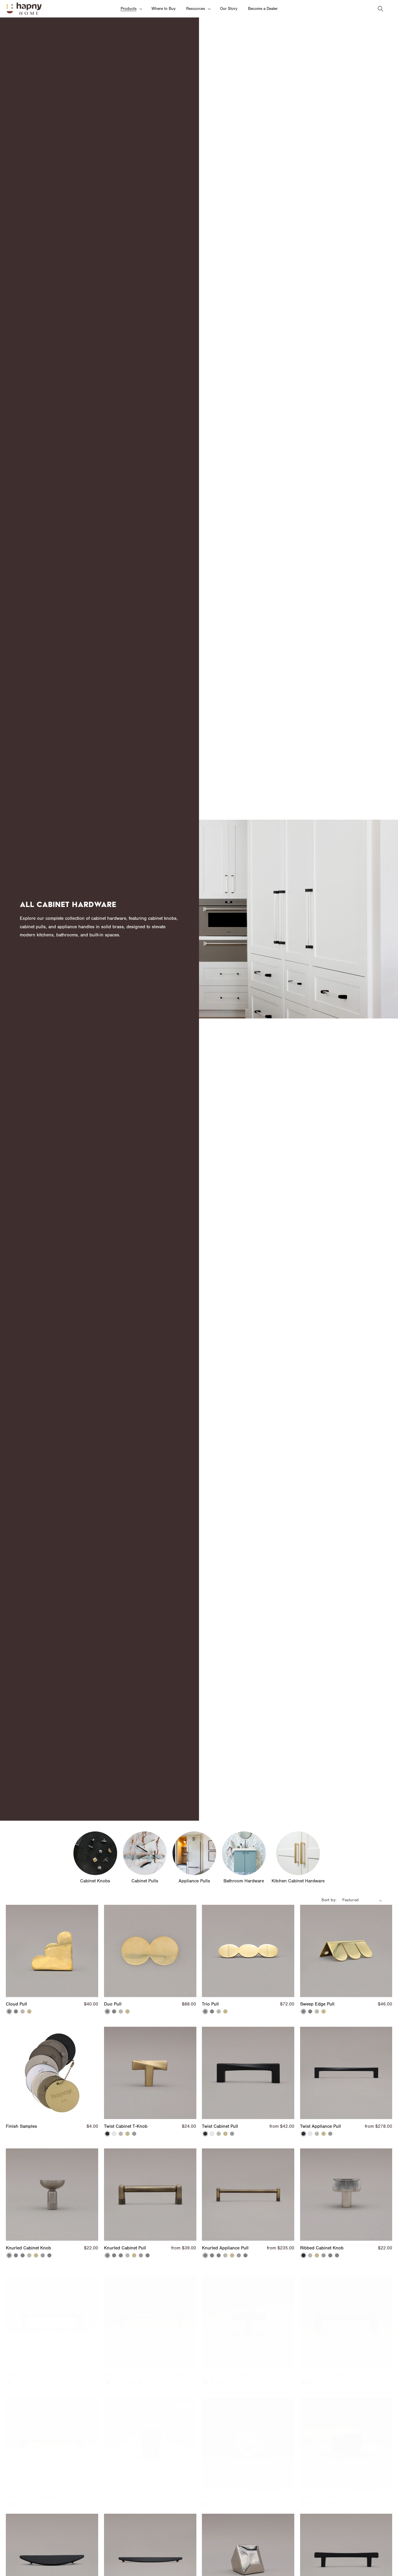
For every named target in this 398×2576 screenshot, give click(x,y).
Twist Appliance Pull (320, 2126)
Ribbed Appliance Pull (126, 2370)
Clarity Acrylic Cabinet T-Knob (233, 2370)
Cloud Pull (16, 2004)
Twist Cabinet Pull (220, 2126)
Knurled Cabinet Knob (28, 2248)
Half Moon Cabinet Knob (325, 2491)
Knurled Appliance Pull (225, 2248)
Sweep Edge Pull (317, 2004)
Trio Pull (210, 2004)
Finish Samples (21, 2126)
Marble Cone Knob (123, 2491)
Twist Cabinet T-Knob (126, 2126)
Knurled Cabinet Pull (125, 2248)
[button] (131, 9)
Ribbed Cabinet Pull (26, 2370)
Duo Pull (113, 2004)
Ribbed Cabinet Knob (322, 2248)
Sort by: (329, 1900)
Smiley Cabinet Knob (223, 2491)
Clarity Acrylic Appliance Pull (36, 2491)
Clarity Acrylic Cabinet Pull (327, 2370)
